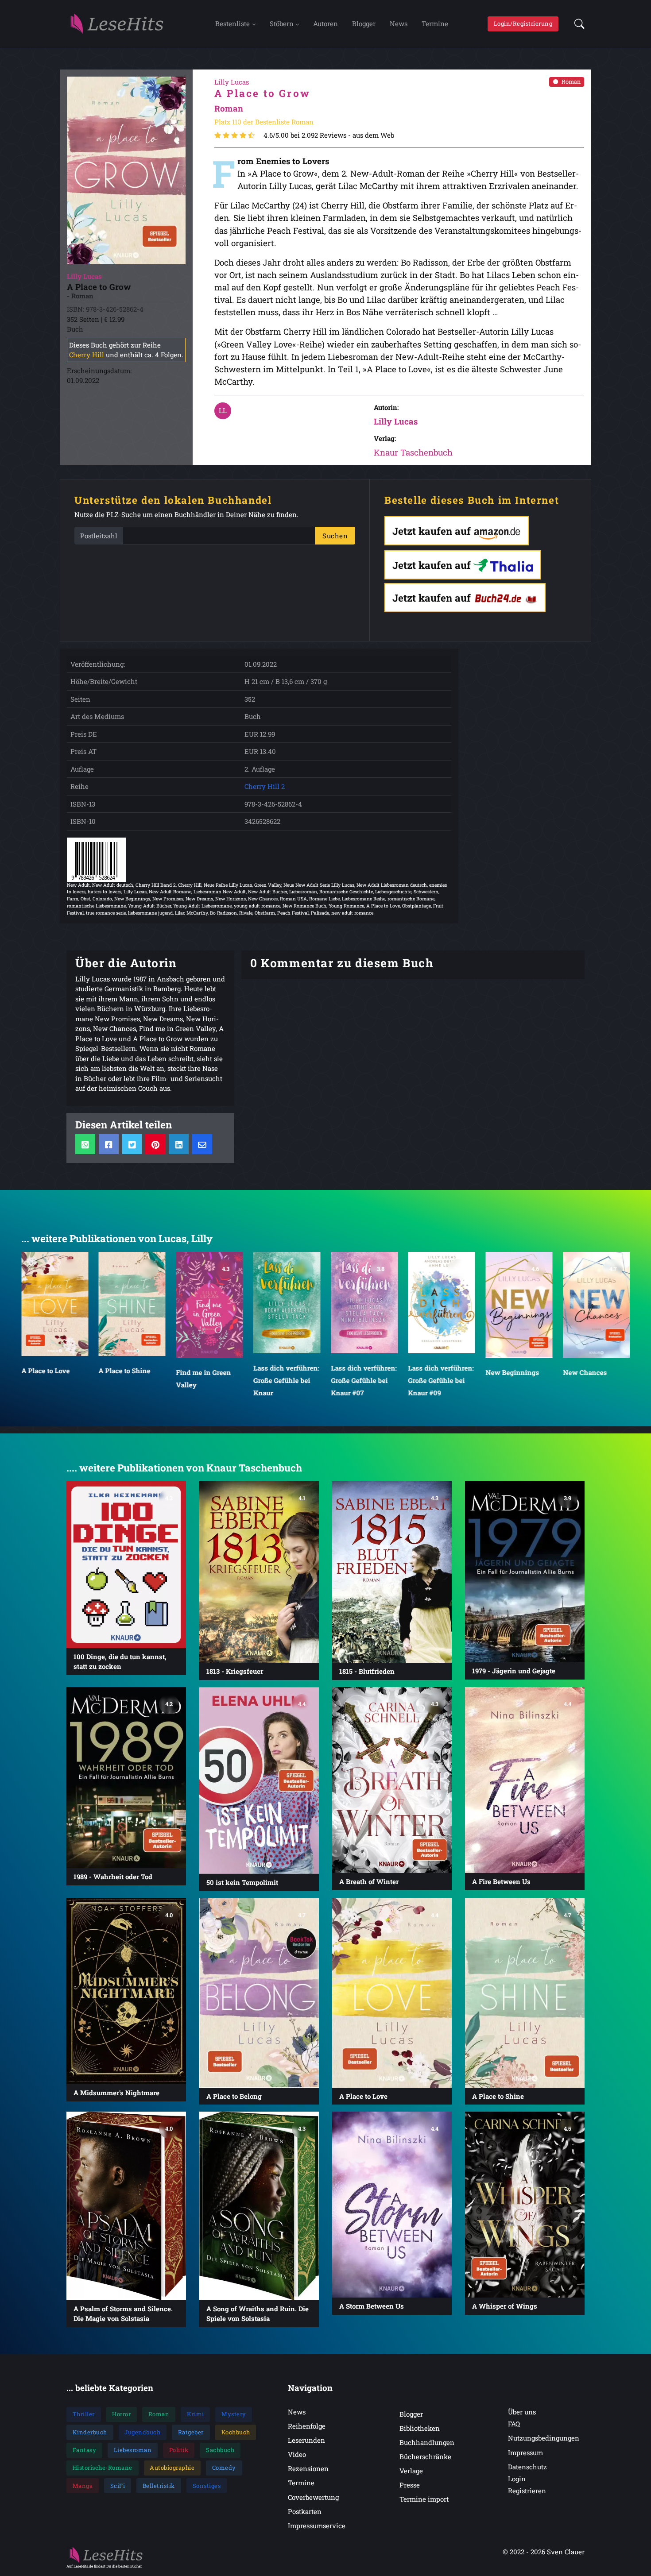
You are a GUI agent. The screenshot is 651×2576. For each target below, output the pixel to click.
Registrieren (527, 2491)
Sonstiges (207, 2486)
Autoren (325, 23)
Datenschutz (527, 2467)
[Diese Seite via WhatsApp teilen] (85, 1144)
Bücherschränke (425, 2456)
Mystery (234, 2414)
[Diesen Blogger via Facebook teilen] (109, 1144)
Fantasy (85, 2450)
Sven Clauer (566, 2552)
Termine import (424, 2499)
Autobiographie (172, 2468)
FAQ (514, 2424)
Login (517, 2479)
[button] (577, 24)
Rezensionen (308, 2468)
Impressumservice (317, 2526)
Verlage (411, 2471)
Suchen (335, 536)
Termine (435, 23)
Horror (121, 2414)
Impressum (525, 2452)
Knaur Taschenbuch (413, 452)
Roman (571, 81)
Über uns (522, 2412)
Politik (179, 2450)
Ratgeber (191, 2432)
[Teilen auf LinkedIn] (179, 1144)
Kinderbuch (90, 2432)
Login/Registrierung (523, 23)
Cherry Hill (87, 355)
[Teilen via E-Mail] (202, 1144)
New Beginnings (435, 1372)
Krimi (196, 2414)
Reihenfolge (307, 2426)
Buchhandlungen (427, 2442)
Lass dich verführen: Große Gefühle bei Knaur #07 (286, 1380)
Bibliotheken (420, 2428)
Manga (83, 2486)
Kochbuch (236, 2432)
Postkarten (305, 2511)
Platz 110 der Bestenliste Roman (264, 122)
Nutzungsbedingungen (544, 2438)
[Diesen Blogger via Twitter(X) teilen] (132, 1144)
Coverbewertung (313, 2497)
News (399, 23)
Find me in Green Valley (126, 1378)
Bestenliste (232, 23)
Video (297, 2454)
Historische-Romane (103, 2468)
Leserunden (306, 2440)
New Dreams (583, 1372)
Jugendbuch (142, 2432)
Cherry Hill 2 (265, 786)
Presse (410, 2485)
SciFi (118, 2486)
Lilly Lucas (396, 421)
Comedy (224, 2468)
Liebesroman (133, 2450)
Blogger (364, 23)
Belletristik (159, 2486)
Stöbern (282, 23)
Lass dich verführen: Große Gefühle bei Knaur (209, 1380)
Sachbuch (220, 2450)
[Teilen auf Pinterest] (155, 1144)
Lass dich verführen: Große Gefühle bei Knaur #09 (364, 1380)
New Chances (508, 1372)
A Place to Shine (47, 1370)
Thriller (84, 2414)
